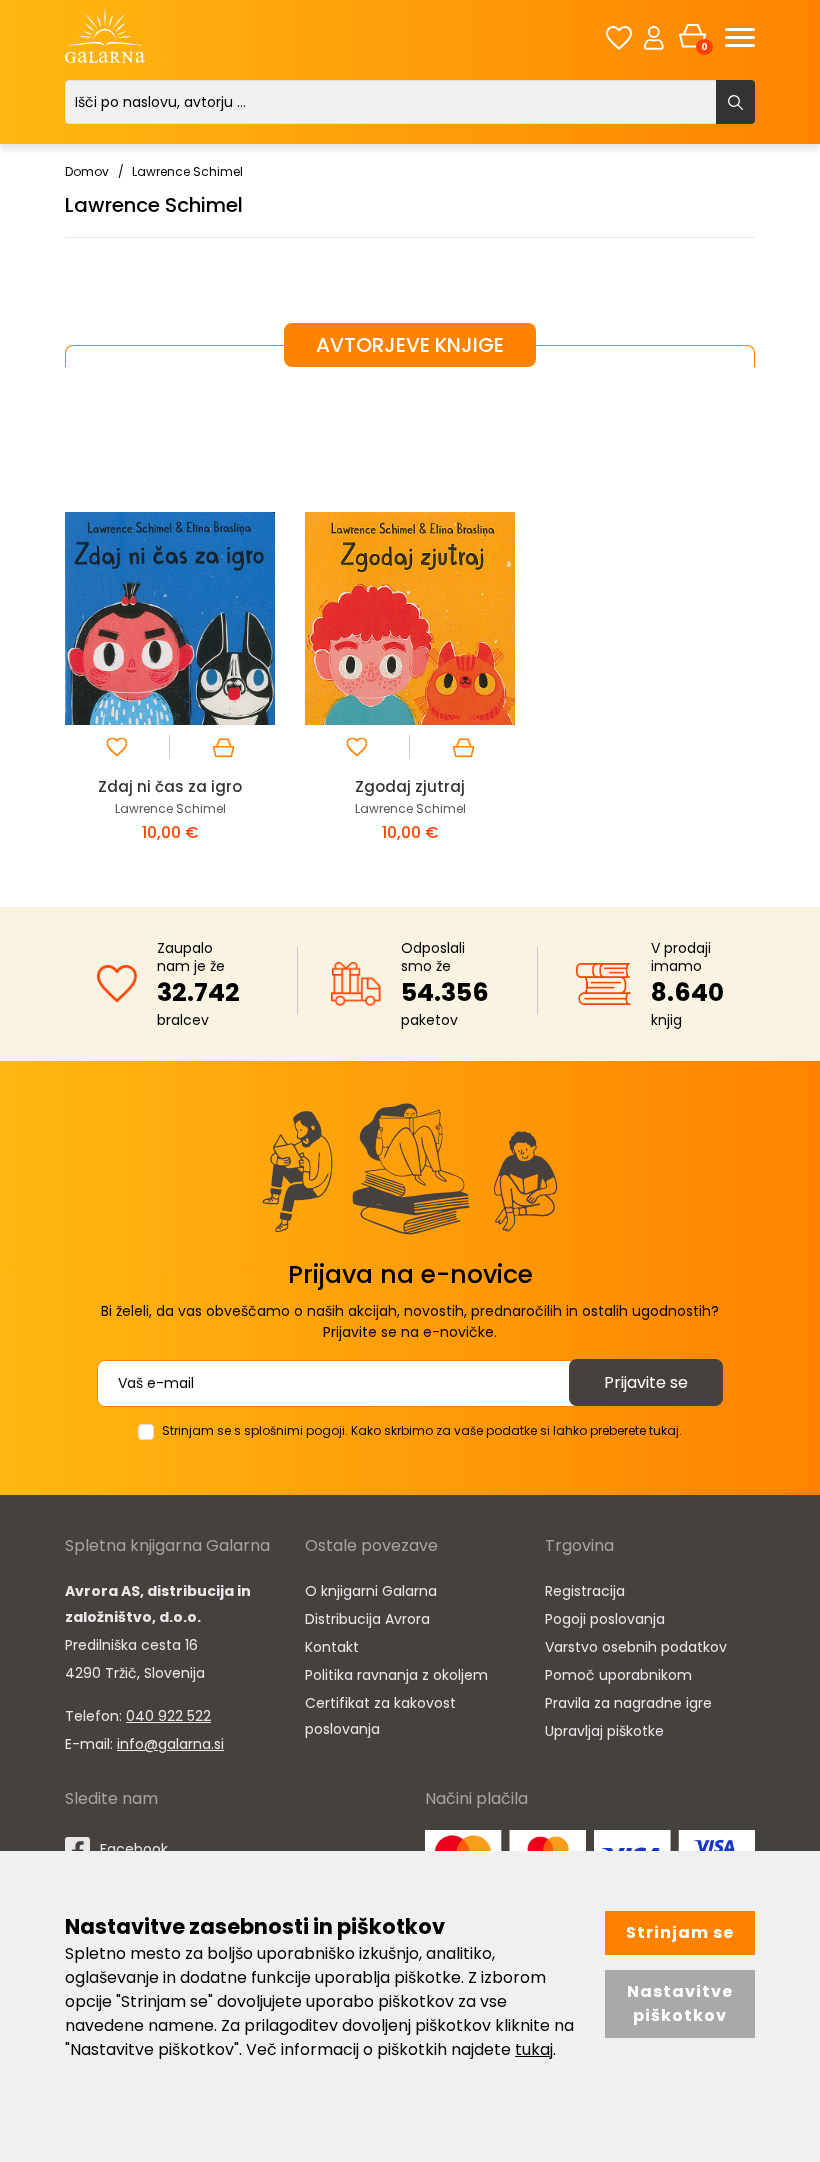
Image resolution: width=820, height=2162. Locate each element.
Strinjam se (680, 1932)
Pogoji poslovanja (605, 1619)
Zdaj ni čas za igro (170, 786)
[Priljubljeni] (619, 37)
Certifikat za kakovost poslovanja (380, 1716)
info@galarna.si (170, 1744)
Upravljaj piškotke (604, 1731)
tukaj (534, 2049)
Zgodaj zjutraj (410, 786)
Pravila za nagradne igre (628, 1703)
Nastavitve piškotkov (680, 2003)
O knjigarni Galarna (371, 1591)
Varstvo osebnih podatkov (636, 1647)
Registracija (585, 1591)
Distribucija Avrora (367, 1619)
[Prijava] (654, 37)
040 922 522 (168, 1716)
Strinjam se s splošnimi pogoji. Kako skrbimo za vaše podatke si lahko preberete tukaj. (422, 1430)
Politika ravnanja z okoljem (396, 1675)
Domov (87, 171)
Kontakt (332, 1647)
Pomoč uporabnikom (618, 1675)
